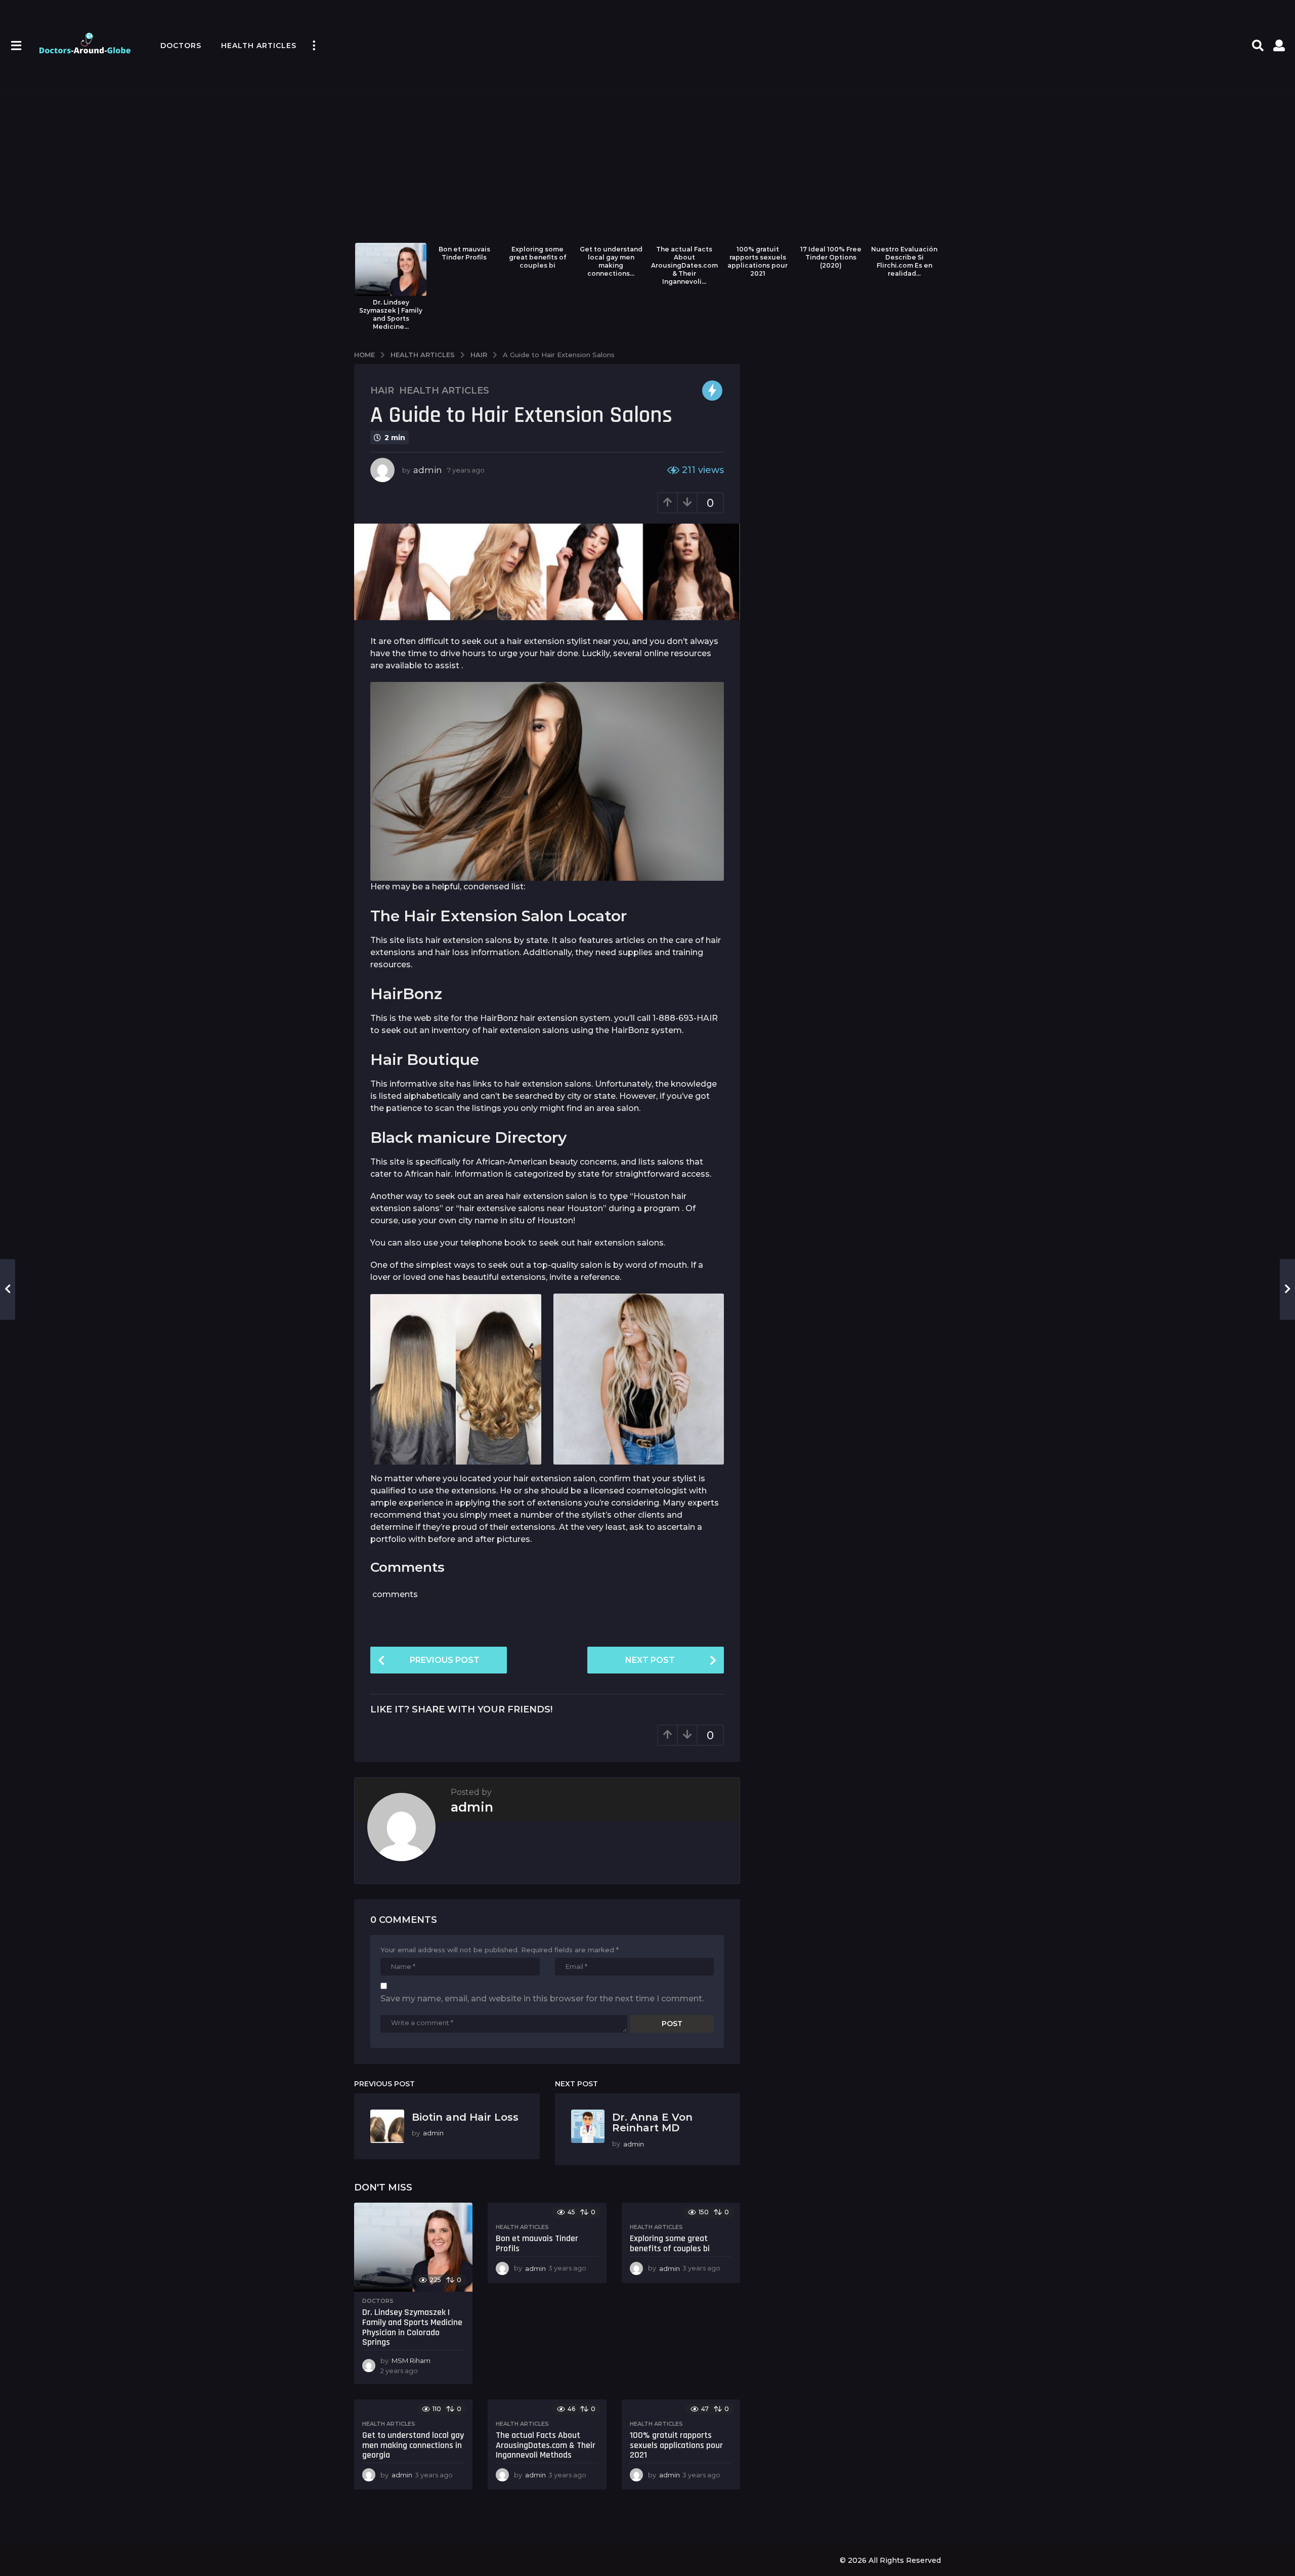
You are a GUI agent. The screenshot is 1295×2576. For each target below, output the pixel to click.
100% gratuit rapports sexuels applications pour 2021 (758, 261)
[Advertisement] (647, 167)
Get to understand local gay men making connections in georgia (413, 2445)
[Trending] (712, 391)
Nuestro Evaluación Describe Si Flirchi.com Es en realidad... (904, 261)
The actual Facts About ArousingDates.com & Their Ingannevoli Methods (546, 2445)
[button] (16, 46)
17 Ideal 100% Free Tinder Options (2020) (831, 257)
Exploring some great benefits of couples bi (538, 257)
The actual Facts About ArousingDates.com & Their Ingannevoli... (684, 265)
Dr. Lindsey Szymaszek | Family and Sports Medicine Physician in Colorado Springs (412, 2327)
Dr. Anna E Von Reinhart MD (652, 2122)
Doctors (181, 46)
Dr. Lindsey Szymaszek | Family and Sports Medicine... (391, 314)
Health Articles (259, 46)
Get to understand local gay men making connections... (611, 261)
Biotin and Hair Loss (465, 2117)
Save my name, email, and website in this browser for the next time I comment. (542, 1999)
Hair (382, 391)
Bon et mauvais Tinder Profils (464, 253)
